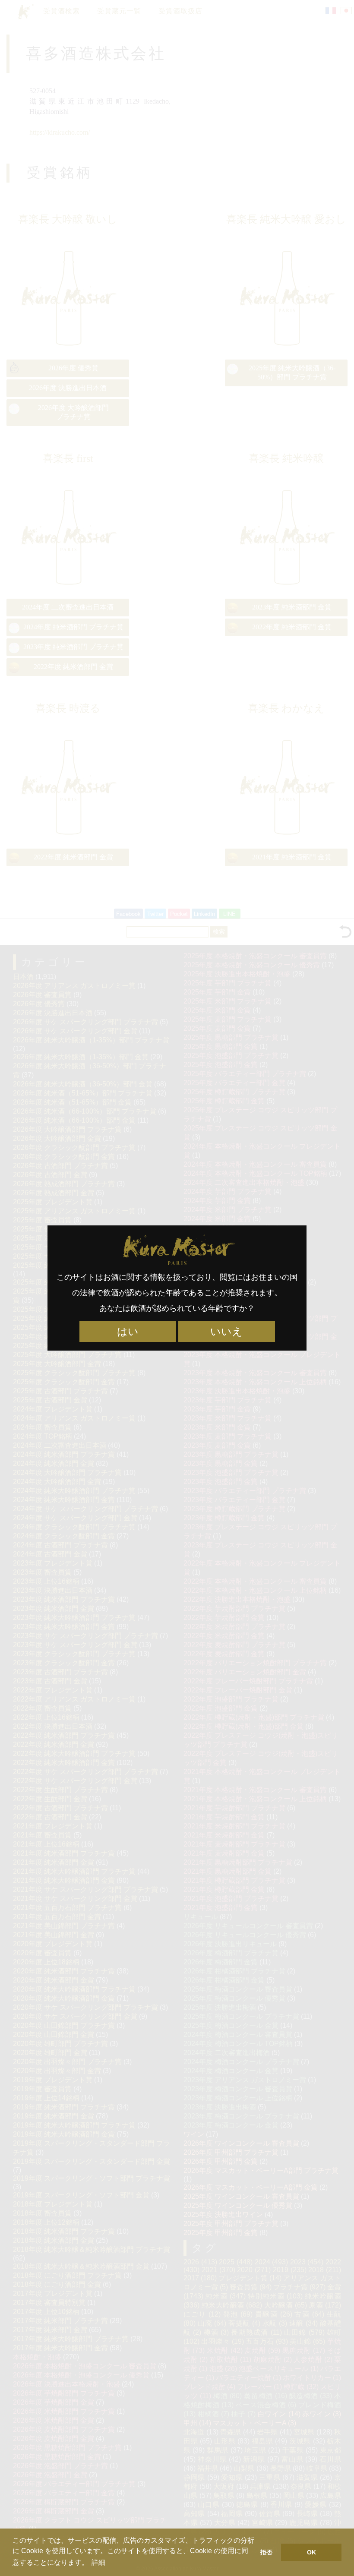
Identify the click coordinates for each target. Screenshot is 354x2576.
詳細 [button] (98, 2562)
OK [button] (311, 2552)
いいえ (226, 1332)
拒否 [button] (266, 2552)
